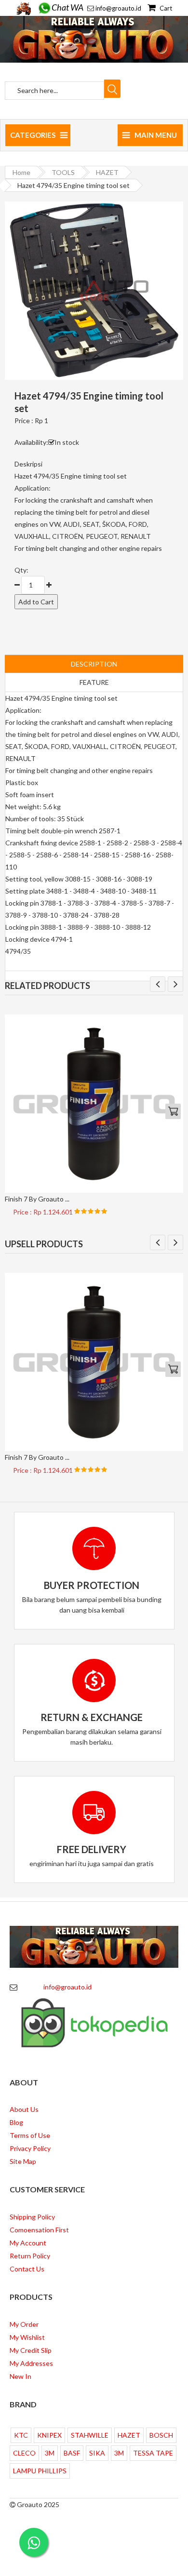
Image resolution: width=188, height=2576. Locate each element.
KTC (21, 2435)
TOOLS (63, 172)
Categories (33, 135)
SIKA (97, 2453)
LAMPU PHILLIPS (40, 2471)
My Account (28, 2243)
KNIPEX (49, 2435)
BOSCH (161, 2435)
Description (94, 664)
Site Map (23, 2161)
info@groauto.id (118, 8)
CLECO (24, 2453)
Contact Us (27, 2269)
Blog (16, 2122)
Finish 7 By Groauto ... (37, 1199)
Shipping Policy (32, 2217)
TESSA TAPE (153, 2453)
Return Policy (30, 2256)
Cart (165, 8)
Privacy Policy (30, 2148)
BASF (72, 2453)
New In (20, 2376)
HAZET (107, 172)
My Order (24, 2324)
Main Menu (156, 135)
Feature (94, 682)
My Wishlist (27, 2337)
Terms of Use (30, 2135)
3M (50, 2453)
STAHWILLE (90, 2435)
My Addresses (31, 2363)
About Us (24, 2109)
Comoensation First (39, 2230)
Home (21, 172)
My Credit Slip (31, 2350)
